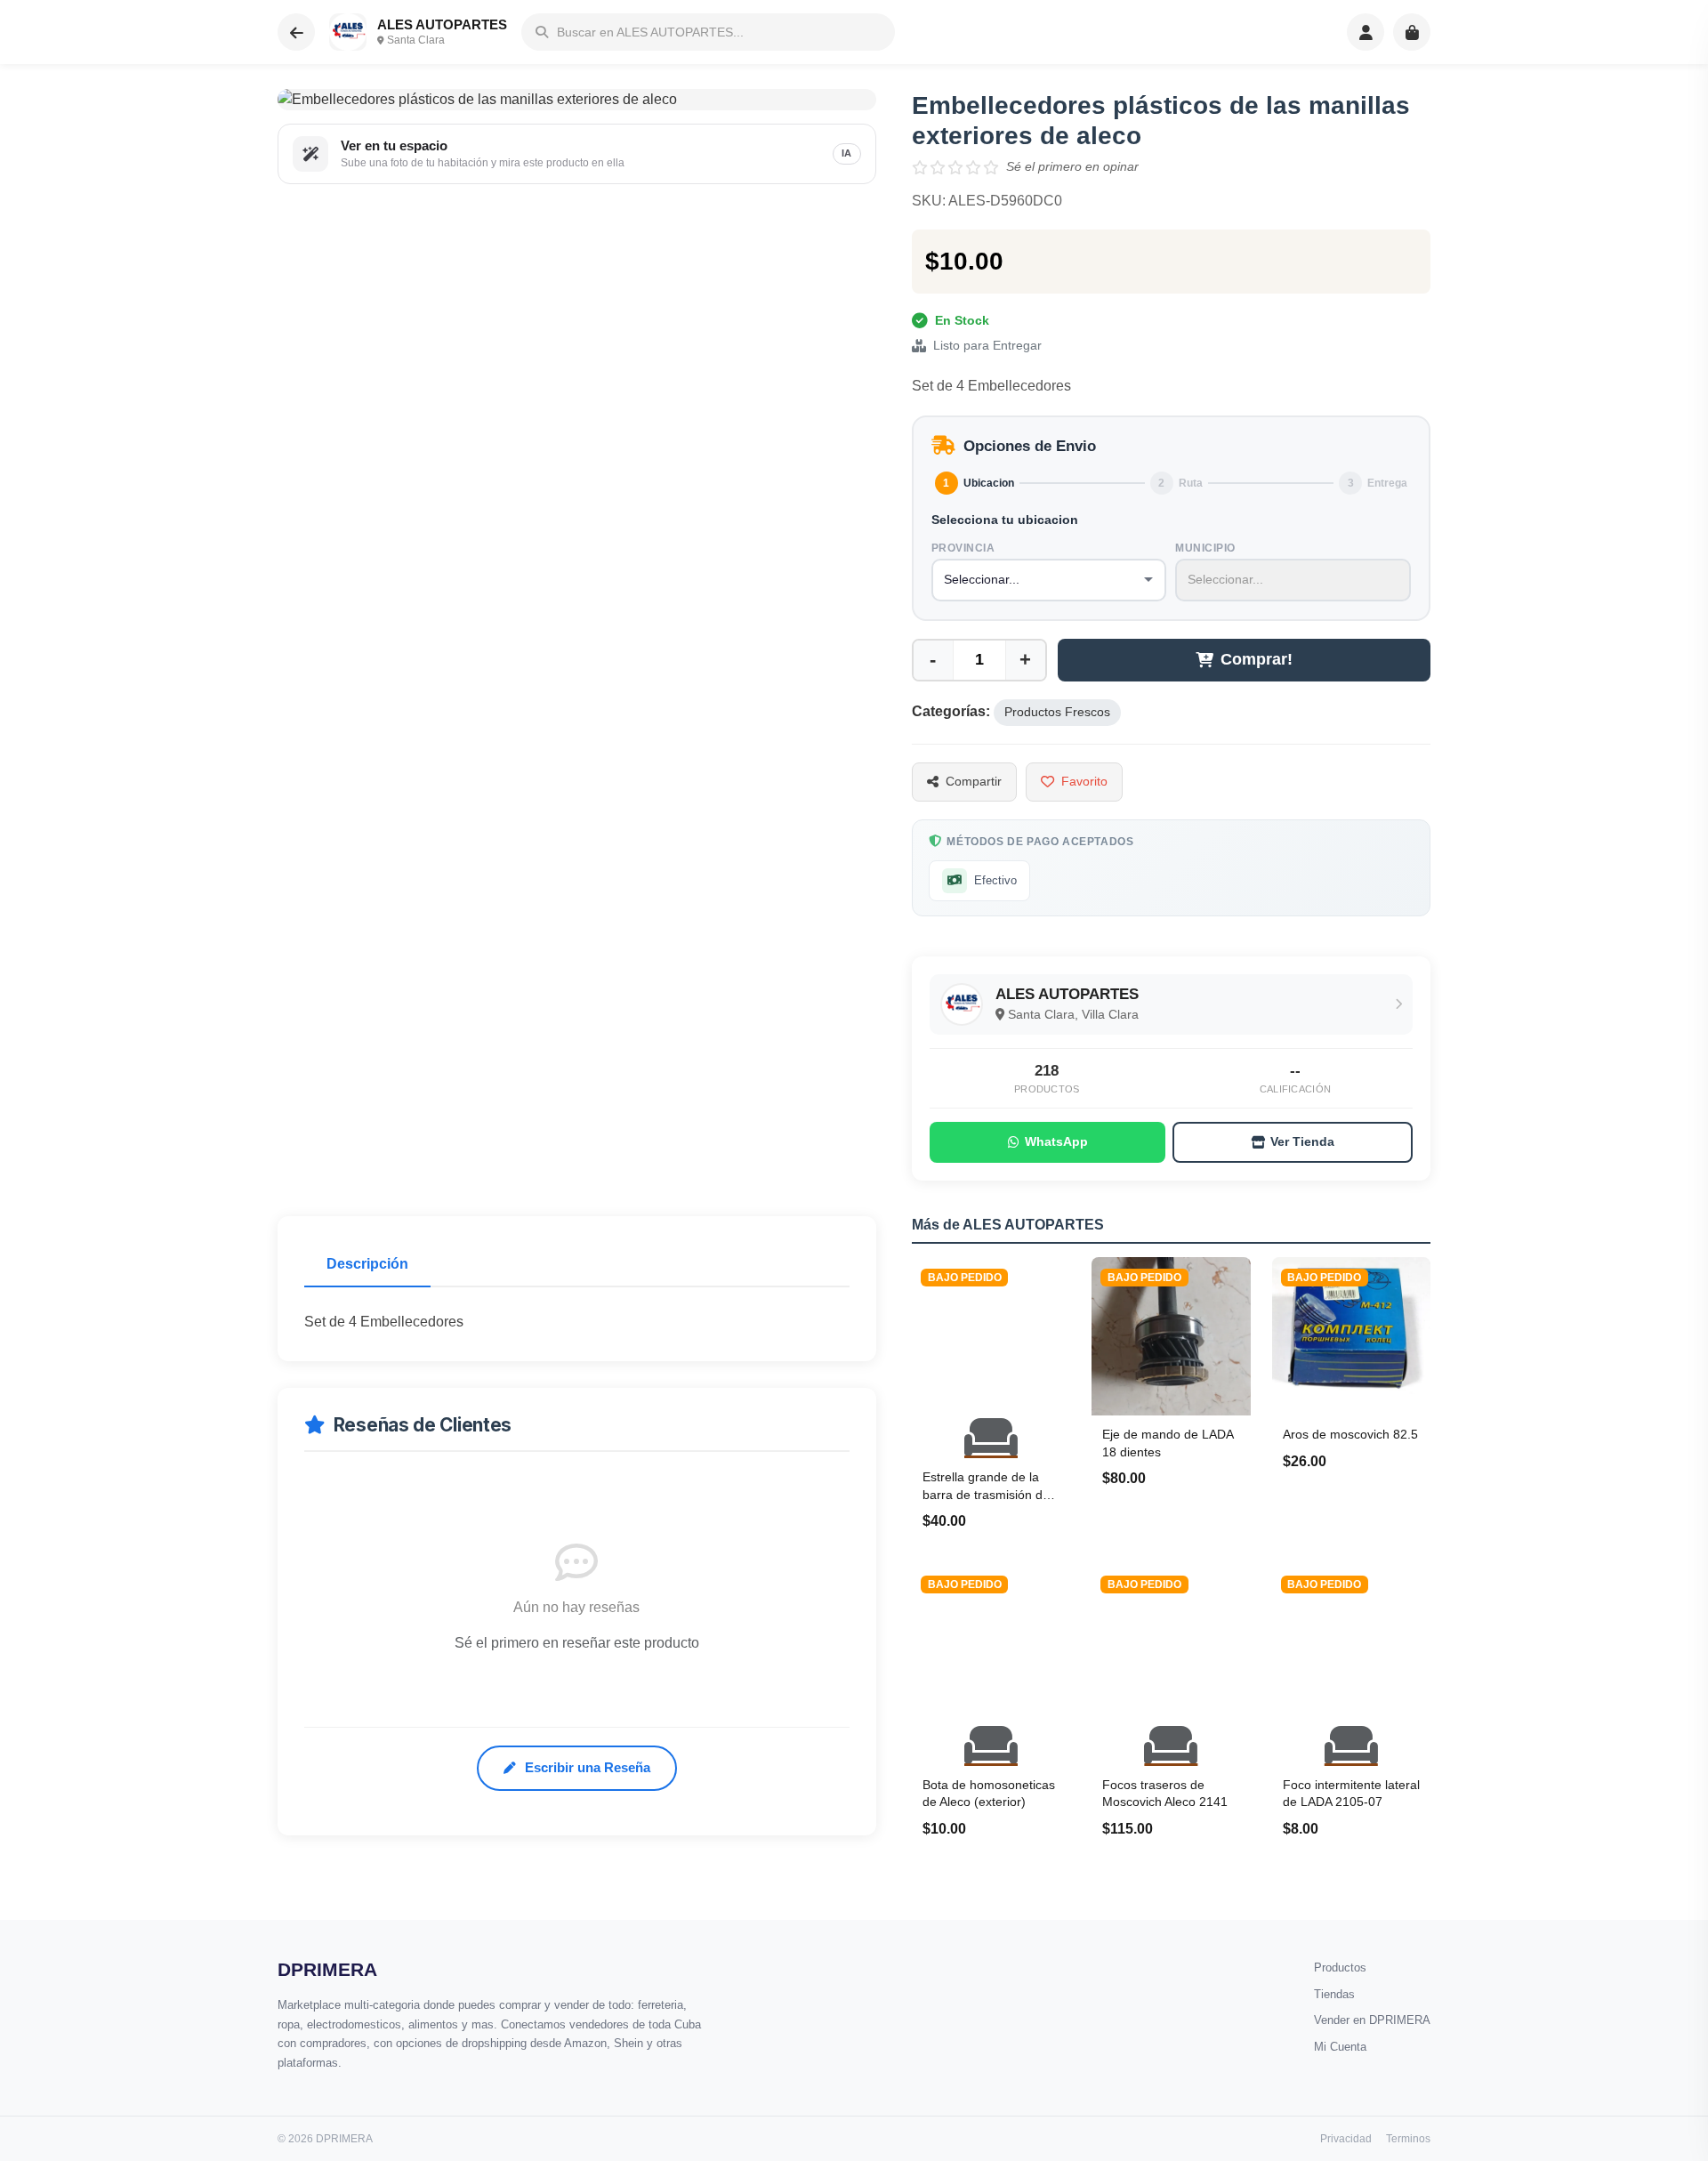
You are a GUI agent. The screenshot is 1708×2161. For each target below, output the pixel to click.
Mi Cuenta (1340, 2047)
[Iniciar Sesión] (1366, 32)
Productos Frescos (1057, 712)
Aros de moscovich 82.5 (1350, 1434)
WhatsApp (1056, 1141)
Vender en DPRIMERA (1372, 2020)
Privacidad (1346, 2139)
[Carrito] (1412, 32)
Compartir (974, 781)
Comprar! (1257, 659)
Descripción (367, 1264)
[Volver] (296, 32)
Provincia (963, 548)
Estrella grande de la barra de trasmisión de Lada (986, 1494)
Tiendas (1334, 1994)
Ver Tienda (1302, 1141)
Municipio (1205, 548)
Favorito (1084, 781)
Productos (1340, 1967)
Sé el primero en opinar (1072, 166)
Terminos (1408, 2139)
